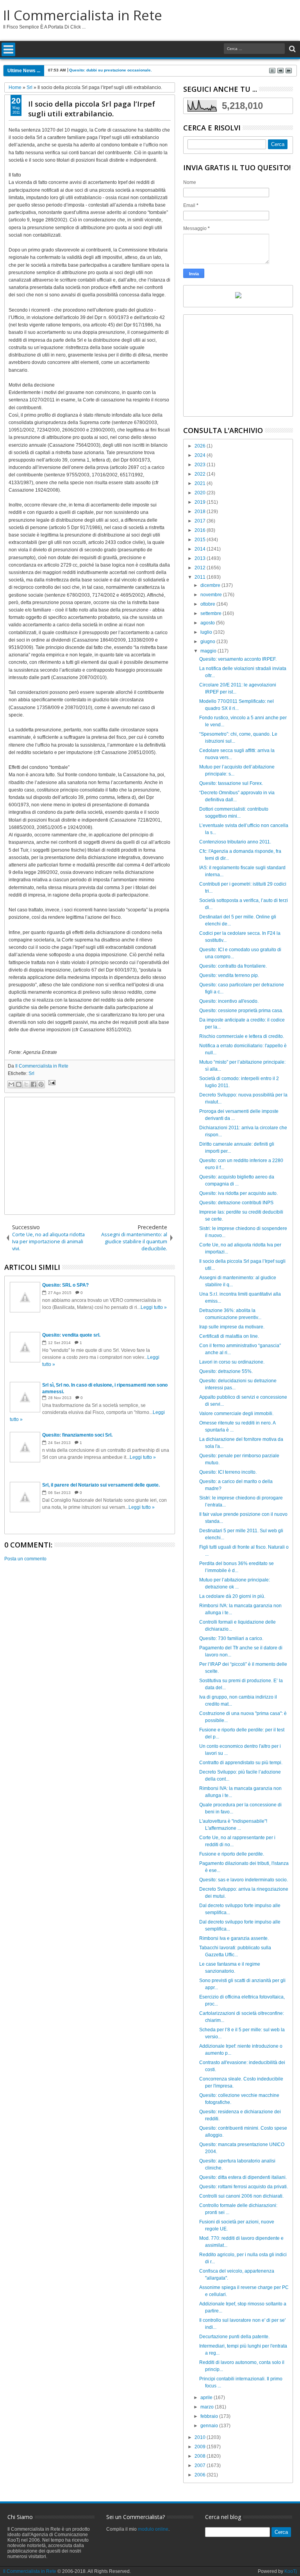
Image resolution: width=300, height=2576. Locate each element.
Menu (8, 49)
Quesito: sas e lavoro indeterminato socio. (244, 1880)
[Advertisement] (90, 1156)
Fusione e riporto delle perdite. (232, 1854)
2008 (201, 2456)
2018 (201, 512)
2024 (201, 455)
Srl (31, 1073)
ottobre (208, 604)
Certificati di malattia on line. (229, 1336)
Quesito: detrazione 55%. (226, 1371)
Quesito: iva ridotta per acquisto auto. (238, 1193)
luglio (207, 632)
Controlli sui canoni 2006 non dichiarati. (241, 2196)
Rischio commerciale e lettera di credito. (242, 1036)
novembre (212, 595)
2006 (201, 2475)
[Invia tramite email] (11, 1084)
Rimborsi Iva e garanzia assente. (234, 1938)
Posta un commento (25, 1559)
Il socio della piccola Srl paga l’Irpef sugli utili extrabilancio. (92, 109)
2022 (201, 474)
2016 (201, 530)
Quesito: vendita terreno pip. (229, 975)
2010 (201, 2437)
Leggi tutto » (154, 1307)
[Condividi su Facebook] (34, 1084)
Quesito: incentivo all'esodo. (229, 1001)
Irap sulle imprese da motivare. (232, 1327)
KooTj (291, 2571)
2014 (201, 549)
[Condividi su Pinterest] (41, 1084)
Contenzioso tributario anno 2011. (235, 842)
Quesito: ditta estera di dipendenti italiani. (243, 2177)
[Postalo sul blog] (19, 1084)
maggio (209, 651)
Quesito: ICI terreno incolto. (228, 1472)
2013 (201, 558)
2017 (201, 521)
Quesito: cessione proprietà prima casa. (241, 1011)
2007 (201, 2465)
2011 (201, 577)
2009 (201, 2447)
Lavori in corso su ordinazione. (232, 1362)
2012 (201, 568)
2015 (201, 540)
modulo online (153, 2529)
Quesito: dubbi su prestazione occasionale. (111, 70)
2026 (201, 446)
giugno (208, 642)
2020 (201, 493)
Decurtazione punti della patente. (234, 2337)
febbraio (210, 2416)
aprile (207, 2398)
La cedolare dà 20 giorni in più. (232, 1596)
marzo (208, 2407)
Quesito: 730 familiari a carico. (231, 1638)
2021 (201, 483)
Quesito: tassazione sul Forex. (231, 783)
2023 (201, 465)
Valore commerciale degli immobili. (236, 1414)
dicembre (211, 585)
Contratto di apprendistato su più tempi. (241, 1763)
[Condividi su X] (26, 1084)
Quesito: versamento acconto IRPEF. (238, 659)
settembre (212, 613)
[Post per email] (51, 1084)
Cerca (292, 49)
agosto (208, 623)
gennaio (210, 2426)
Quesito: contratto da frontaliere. (233, 966)
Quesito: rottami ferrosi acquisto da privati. (244, 2187)
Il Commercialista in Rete (83, 15)
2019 (201, 502)
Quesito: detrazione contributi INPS (236, 1203)
